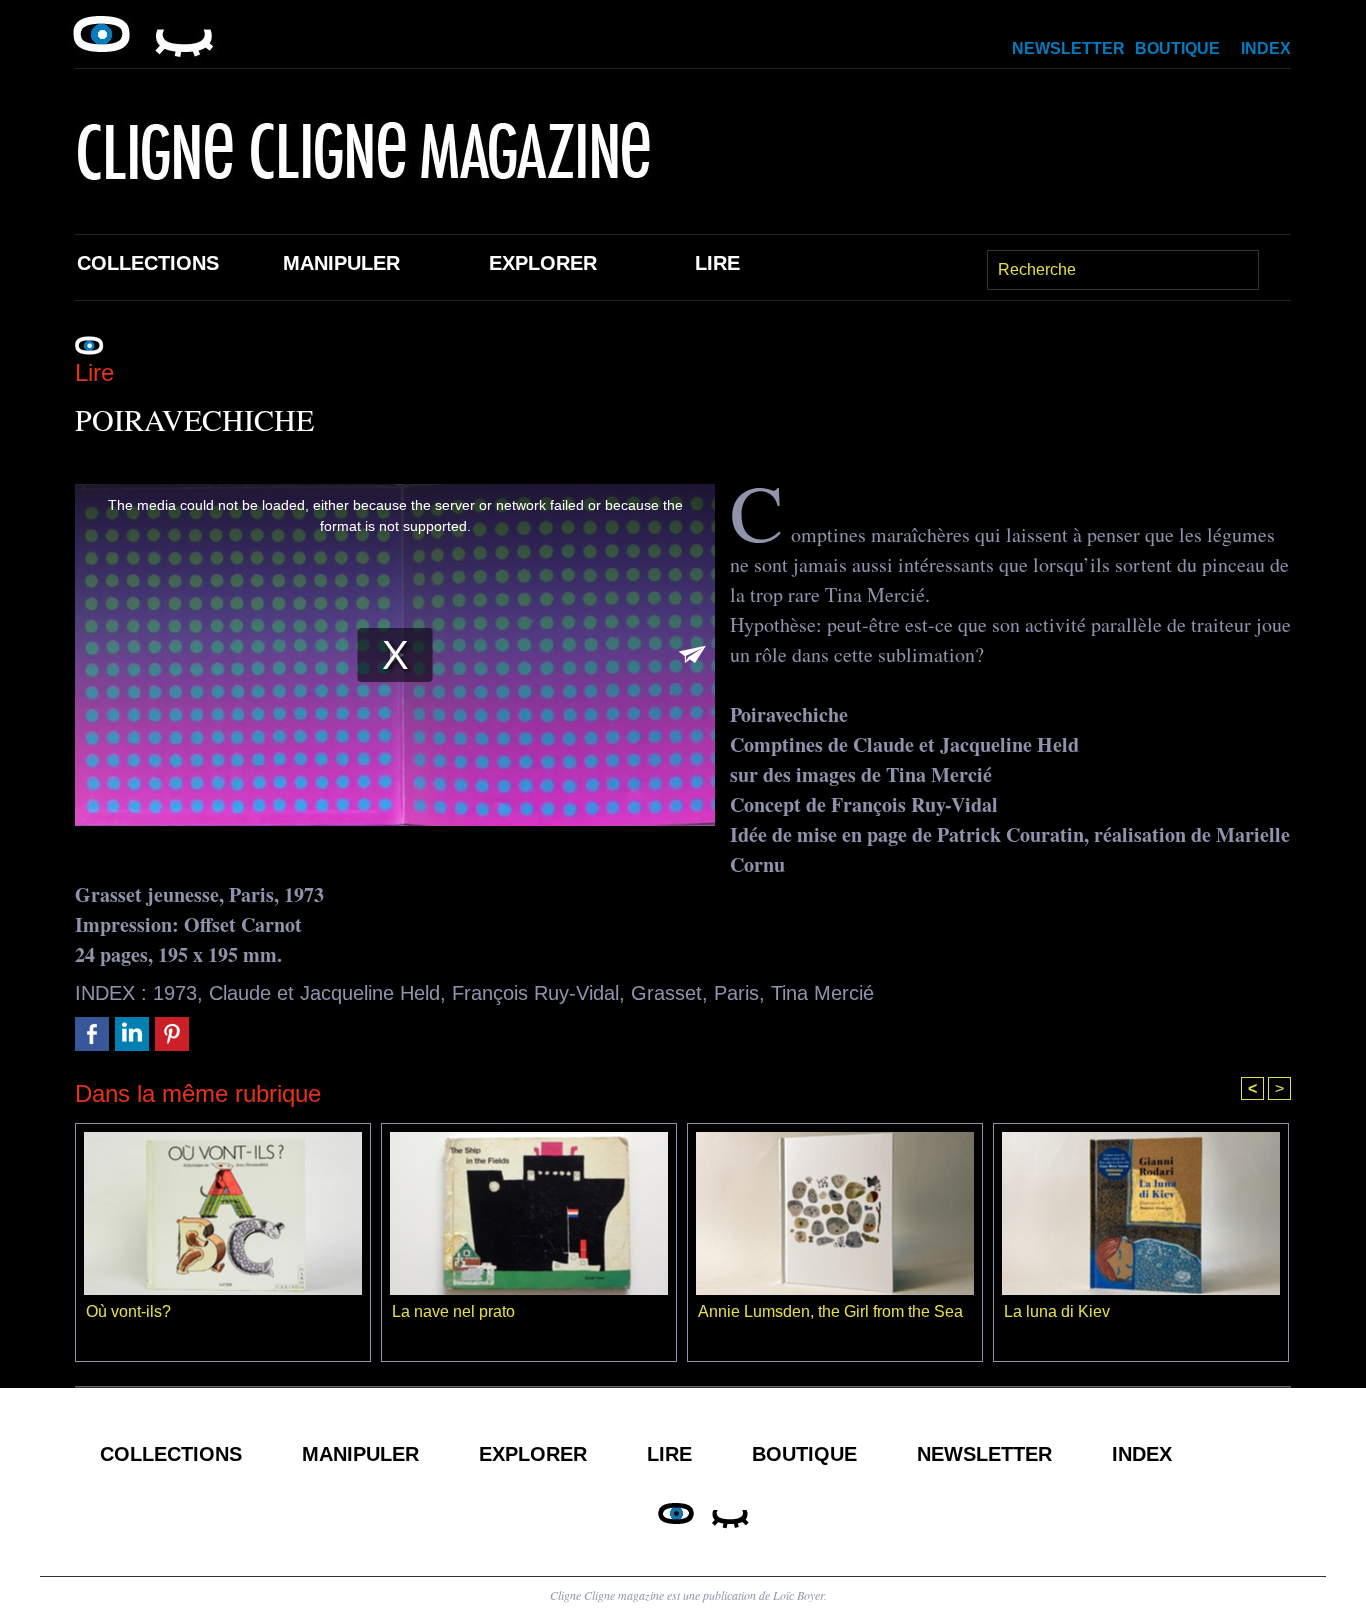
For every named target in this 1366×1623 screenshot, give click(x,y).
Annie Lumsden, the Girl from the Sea (830, 1311)
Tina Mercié (822, 993)
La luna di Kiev (1057, 1311)
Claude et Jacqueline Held (324, 993)
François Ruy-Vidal (535, 993)
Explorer (543, 263)
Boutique (1177, 48)
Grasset (666, 993)
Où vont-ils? (128, 1311)
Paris (736, 993)
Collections (148, 263)
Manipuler (341, 263)
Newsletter (1068, 48)
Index (1266, 48)
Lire (717, 263)
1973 (175, 993)
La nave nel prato (453, 1311)
